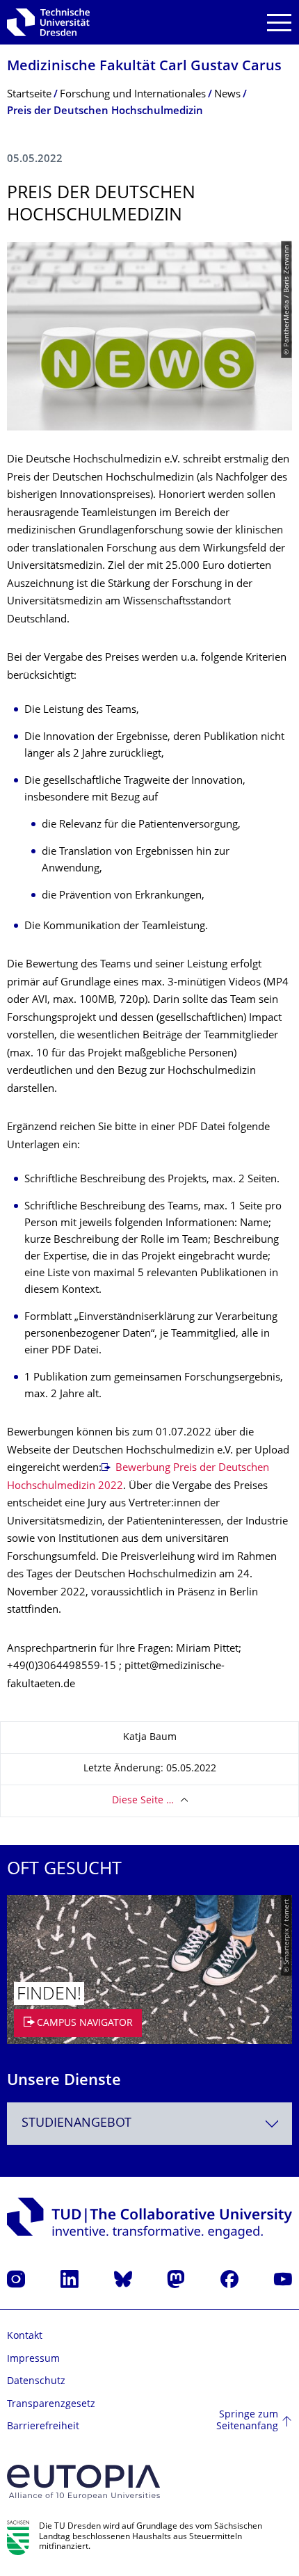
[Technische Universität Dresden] (48, 22)
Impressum (33, 2359)
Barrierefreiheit (43, 2427)
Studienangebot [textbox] (76, 2124)
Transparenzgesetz (51, 2405)
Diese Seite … (143, 1801)
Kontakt (25, 2336)
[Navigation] (279, 23)
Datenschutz (36, 2382)
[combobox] (149, 2124)
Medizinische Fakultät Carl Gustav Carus (144, 67)
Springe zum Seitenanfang (247, 2421)
